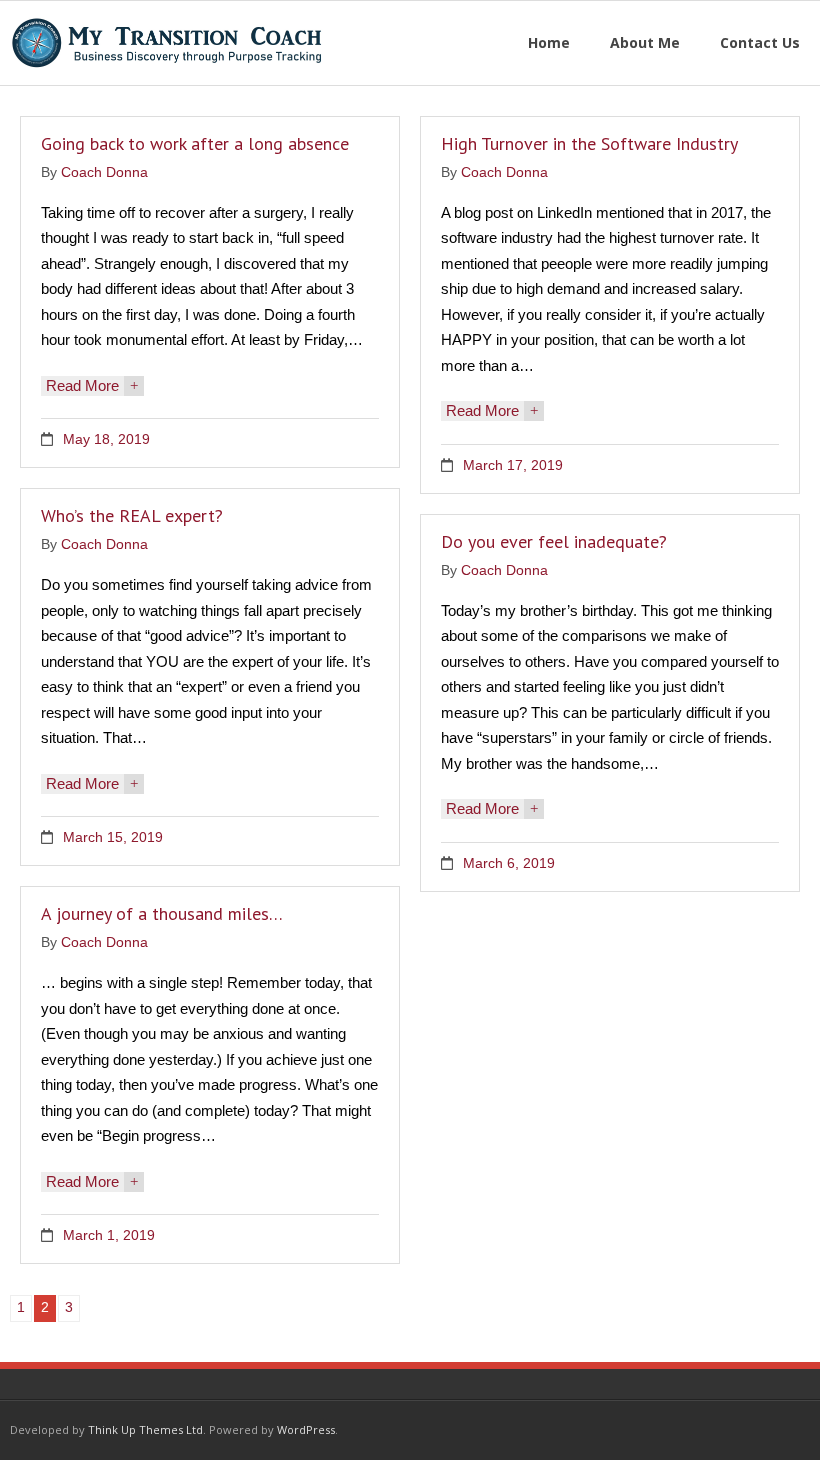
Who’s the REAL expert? (132, 515)
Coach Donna (104, 172)
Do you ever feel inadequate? (554, 541)
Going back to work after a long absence (195, 143)
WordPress (306, 1429)
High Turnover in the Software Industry (589, 143)
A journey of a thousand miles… (162, 913)
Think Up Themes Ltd (145, 1429)
